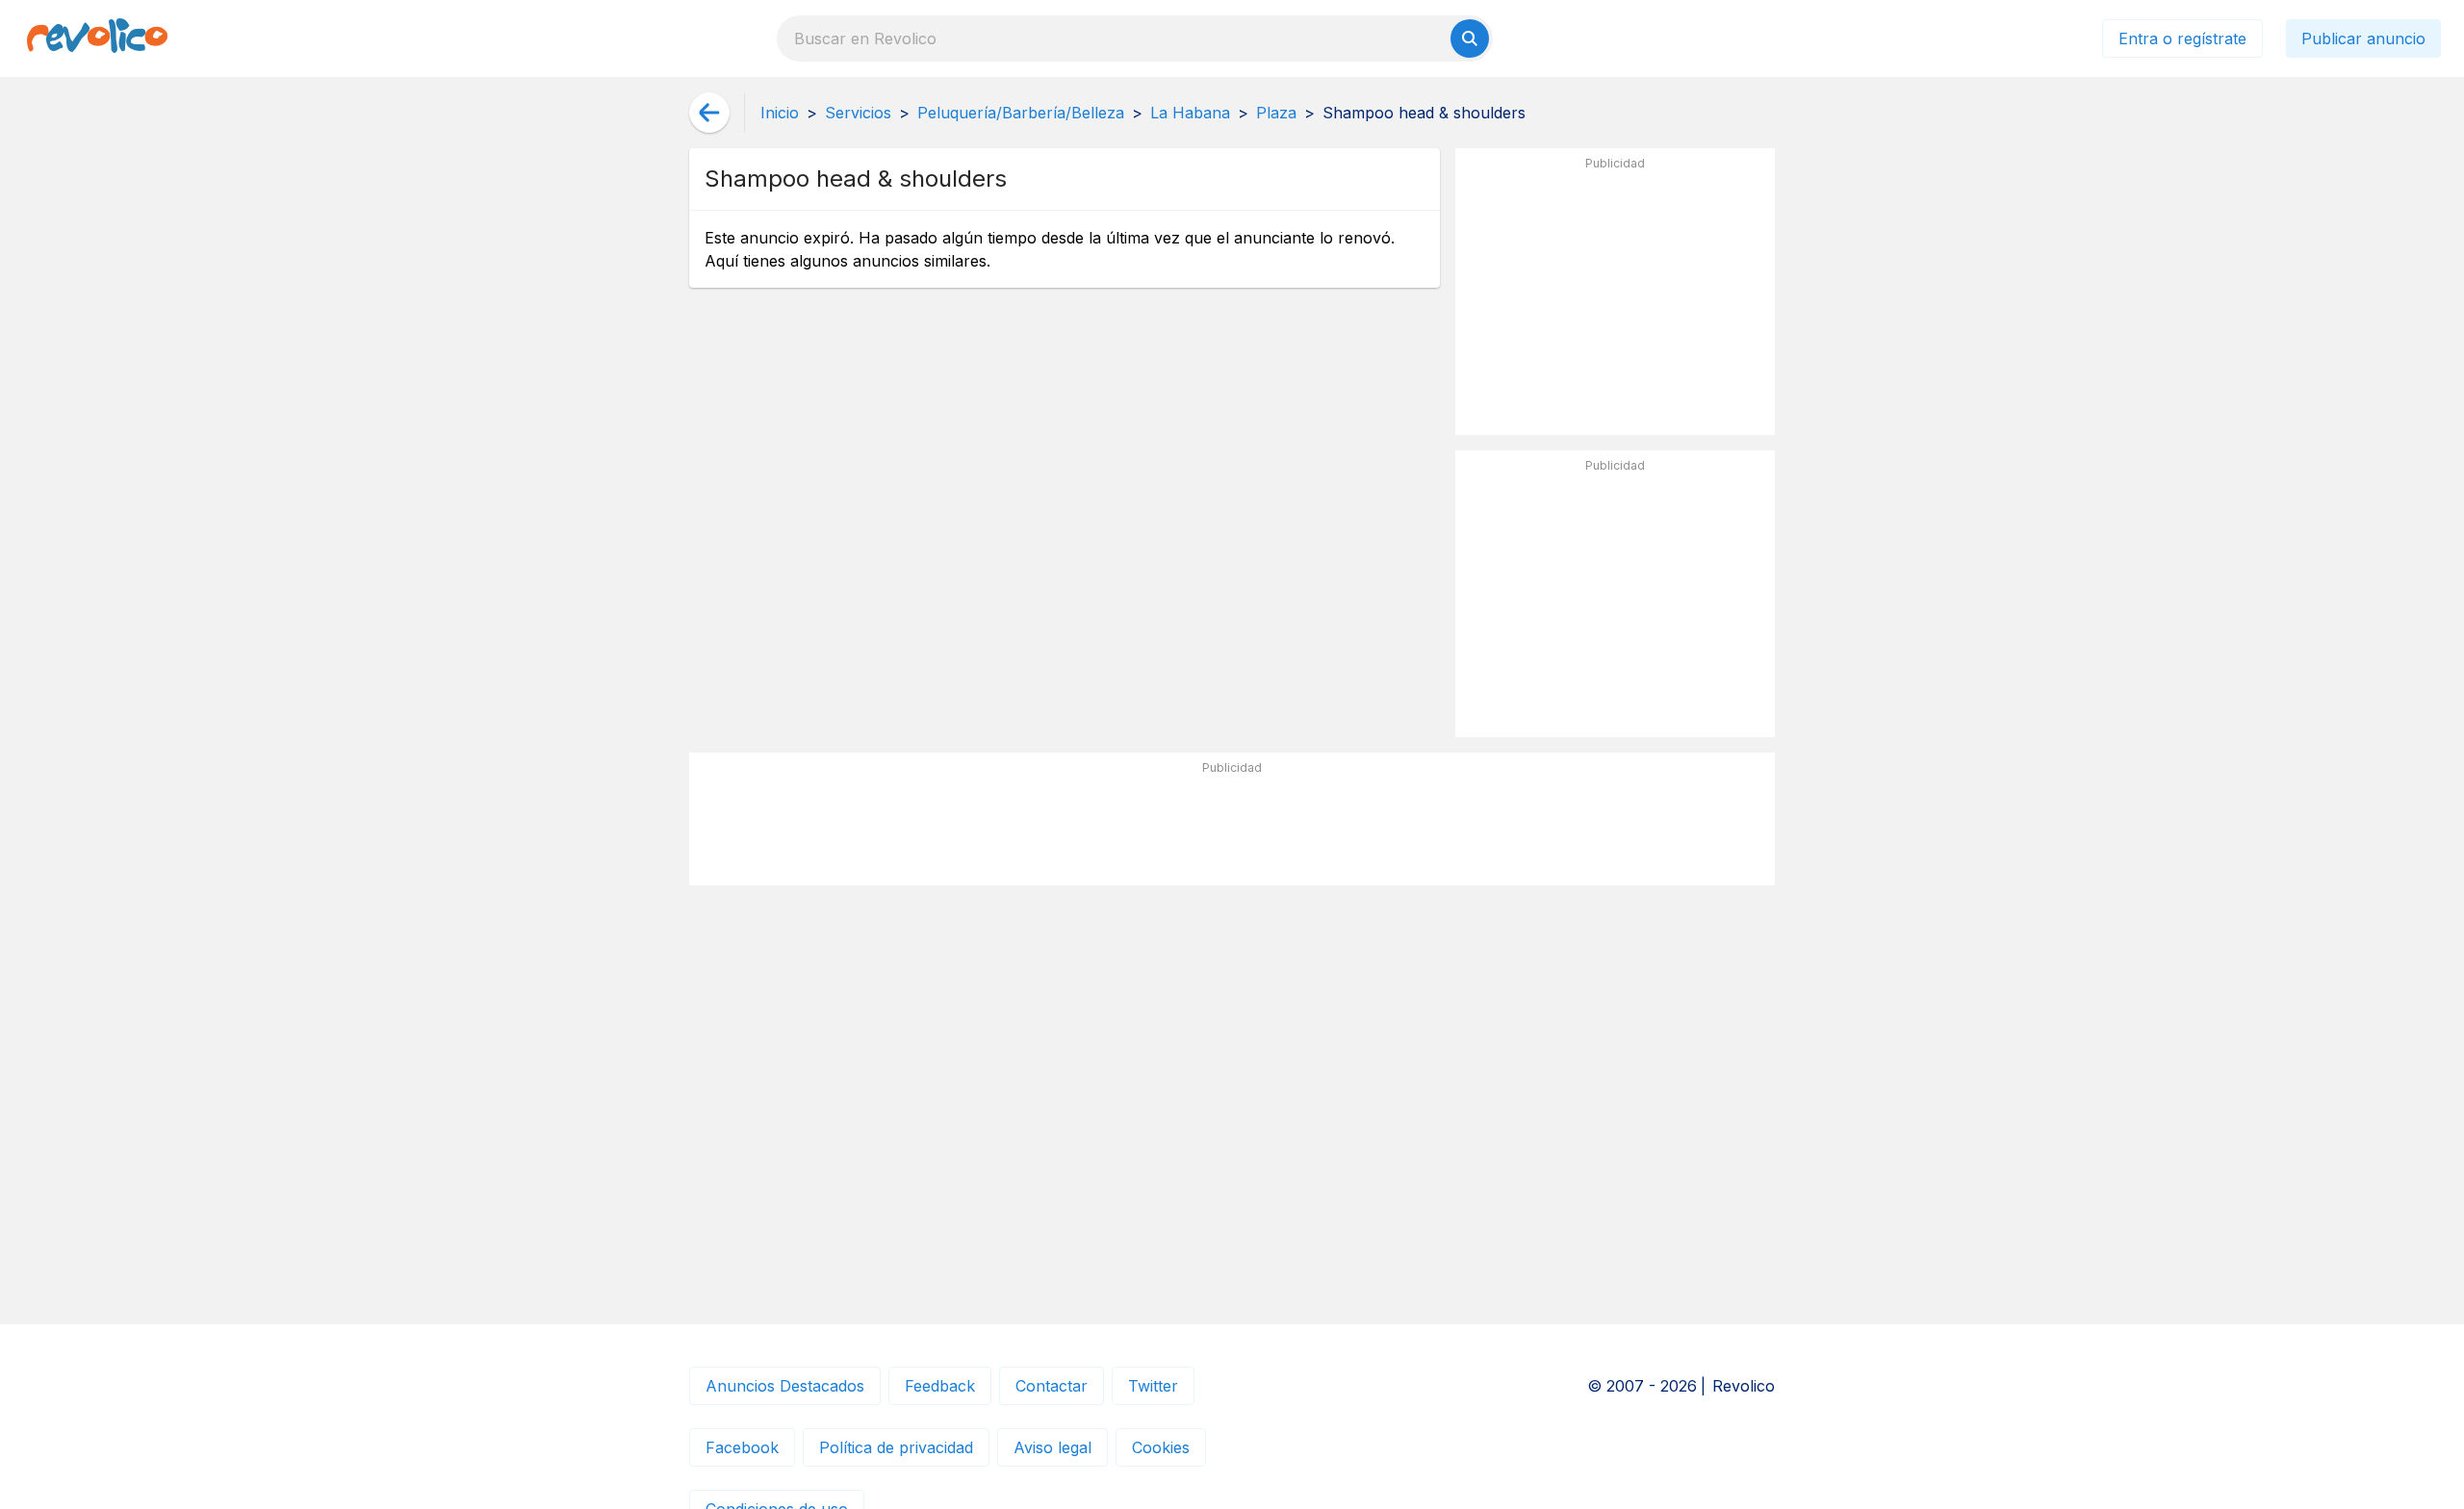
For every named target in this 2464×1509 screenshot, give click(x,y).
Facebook (742, 1447)
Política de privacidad (896, 1447)
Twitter (1153, 1386)
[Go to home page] (97, 38)
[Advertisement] (1615, 299)
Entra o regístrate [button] (2182, 38)
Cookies (1161, 1447)
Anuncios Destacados (785, 1386)
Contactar (1052, 1386)
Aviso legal (1052, 1447)
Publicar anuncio (2363, 38)
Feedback (940, 1386)
